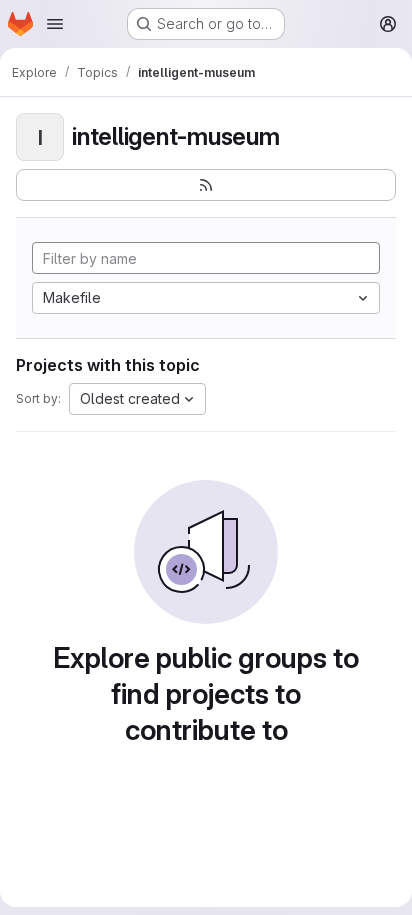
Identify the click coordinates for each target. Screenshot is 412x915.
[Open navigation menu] (55, 24)
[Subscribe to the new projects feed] (206, 185)
